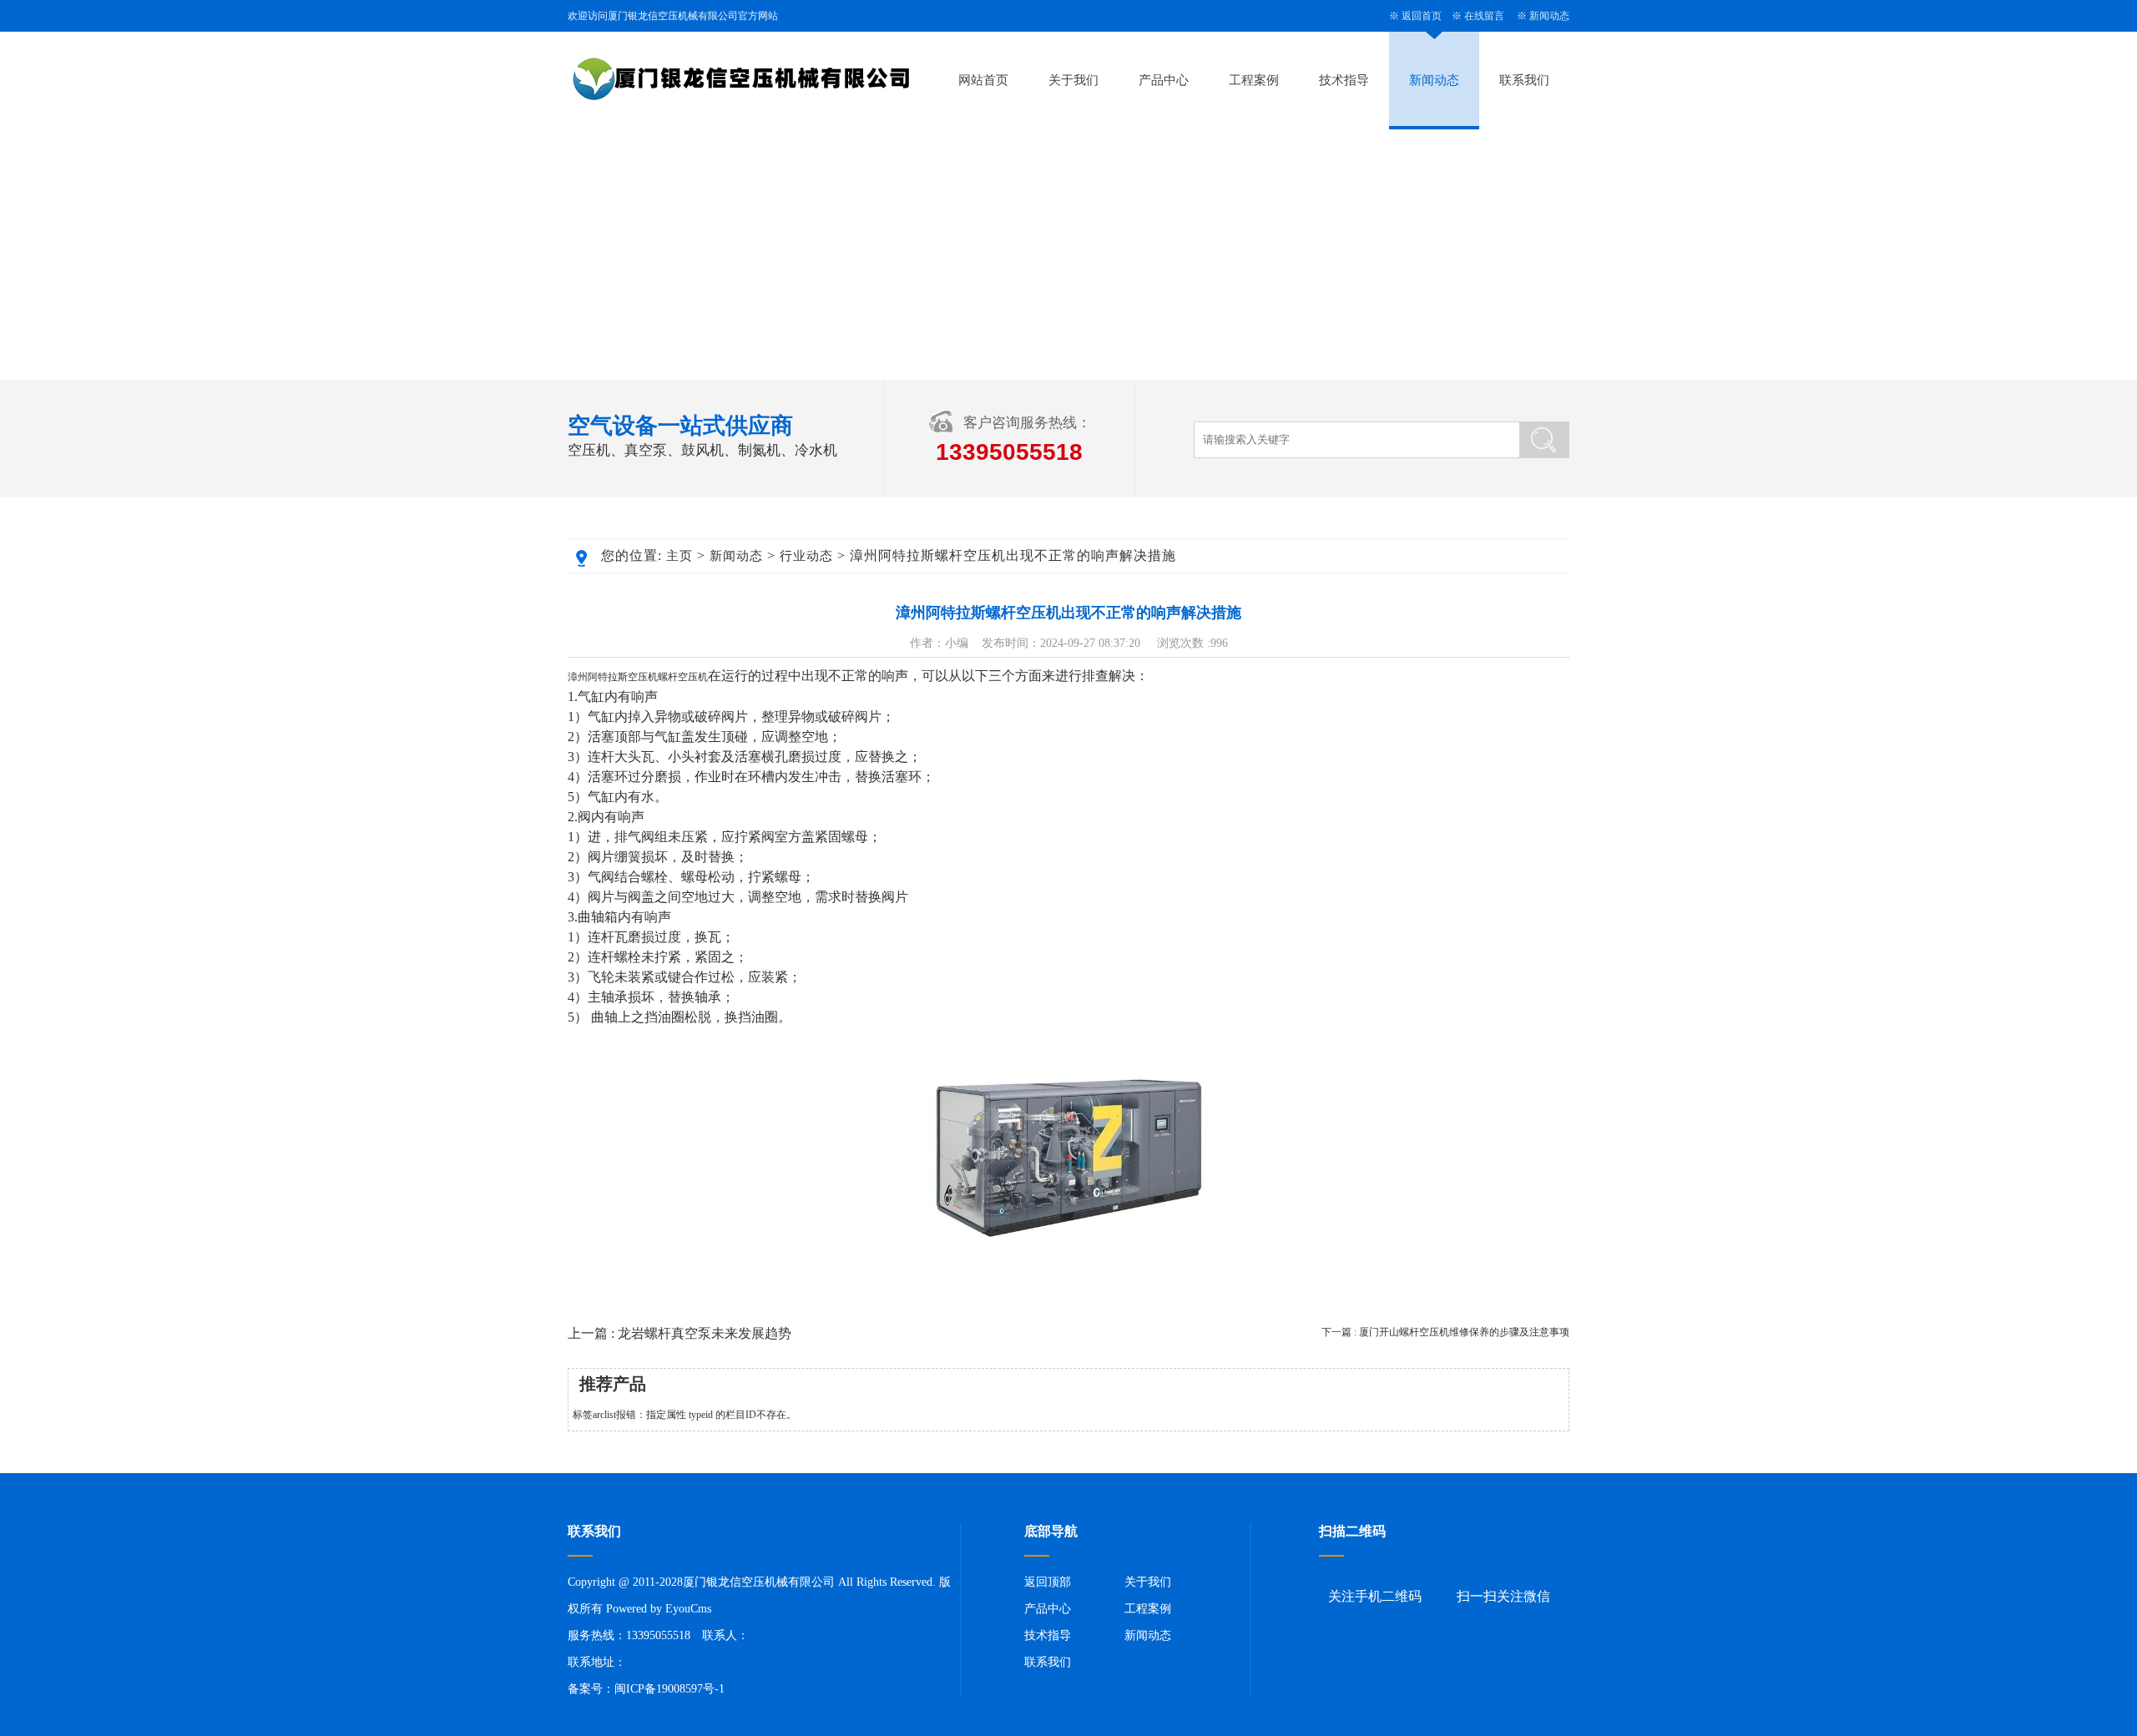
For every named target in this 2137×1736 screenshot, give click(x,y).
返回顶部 (1048, 1582)
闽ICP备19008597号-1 (669, 1689)
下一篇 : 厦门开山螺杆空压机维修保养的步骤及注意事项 (1445, 1332)
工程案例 (1254, 80)
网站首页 (983, 80)
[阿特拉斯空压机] (1068, 1280)
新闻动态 (1549, 16)
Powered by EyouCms (657, 1609)
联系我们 (1524, 80)
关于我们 (1074, 80)
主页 (679, 556)
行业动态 (806, 556)
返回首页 (1422, 16)
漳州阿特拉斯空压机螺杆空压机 (638, 677)
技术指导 (1344, 80)
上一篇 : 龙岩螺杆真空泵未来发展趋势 (679, 1333)
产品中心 (1164, 80)
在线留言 (1484, 16)
